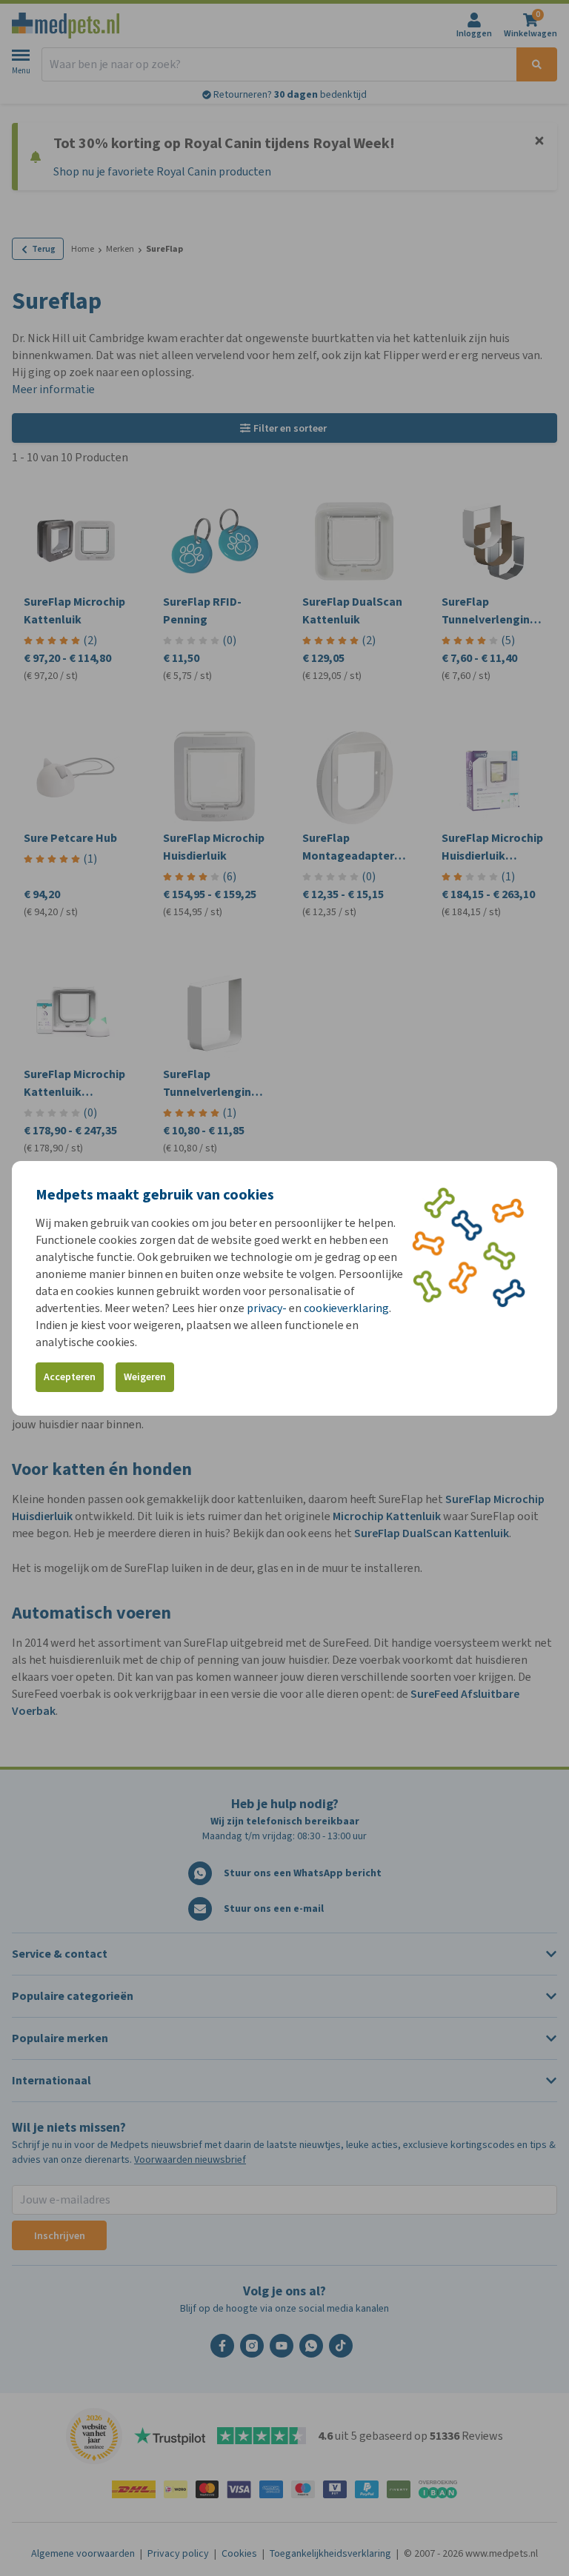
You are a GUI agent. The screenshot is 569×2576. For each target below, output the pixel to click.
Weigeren (145, 1377)
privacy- (267, 1308)
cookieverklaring (346, 1308)
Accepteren (70, 1377)
